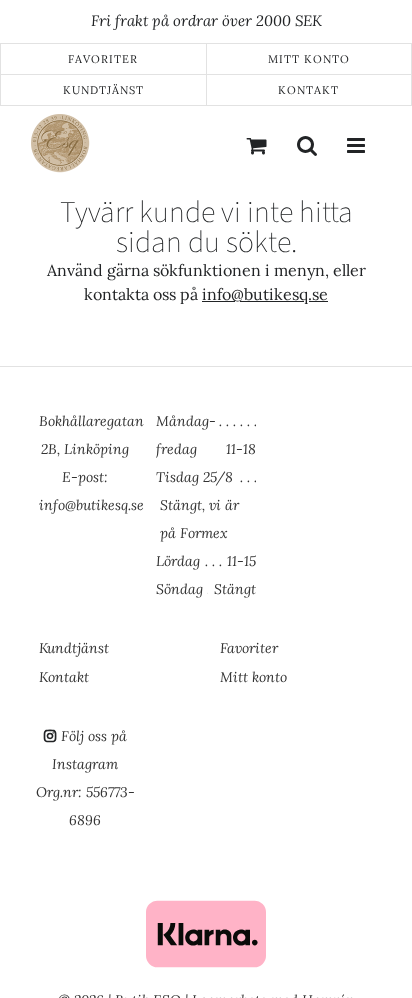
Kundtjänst (103, 90)
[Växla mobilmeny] (357, 145)
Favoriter (103, 59)
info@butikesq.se (265, 294)
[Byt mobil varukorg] (257, 145)
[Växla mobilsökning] (307, 145)
